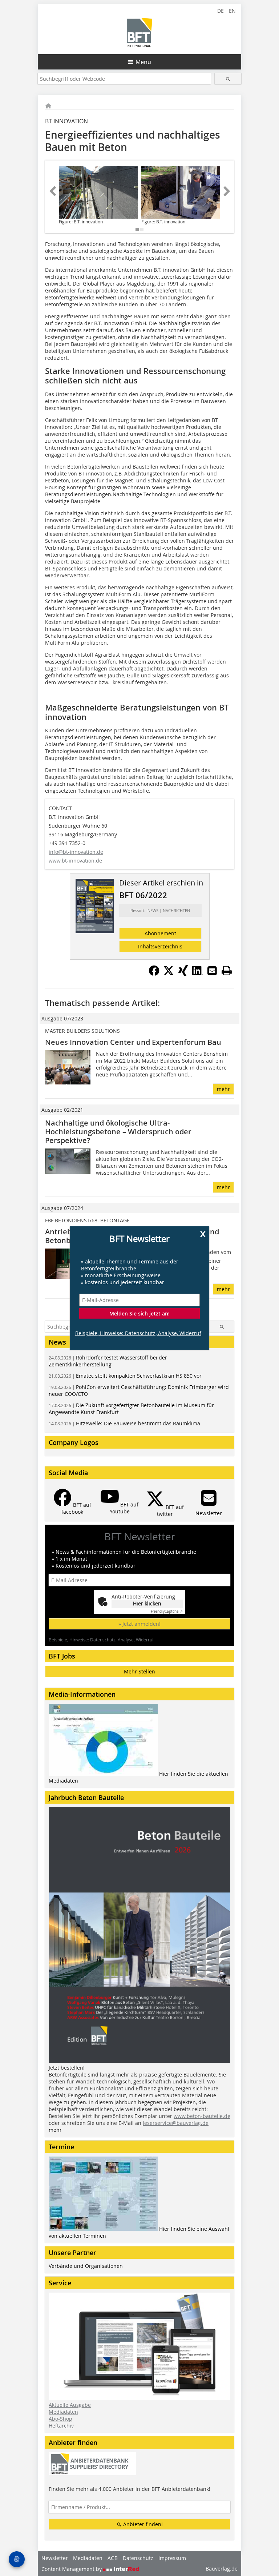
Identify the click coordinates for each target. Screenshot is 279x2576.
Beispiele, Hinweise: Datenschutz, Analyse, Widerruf (138, 1333)
